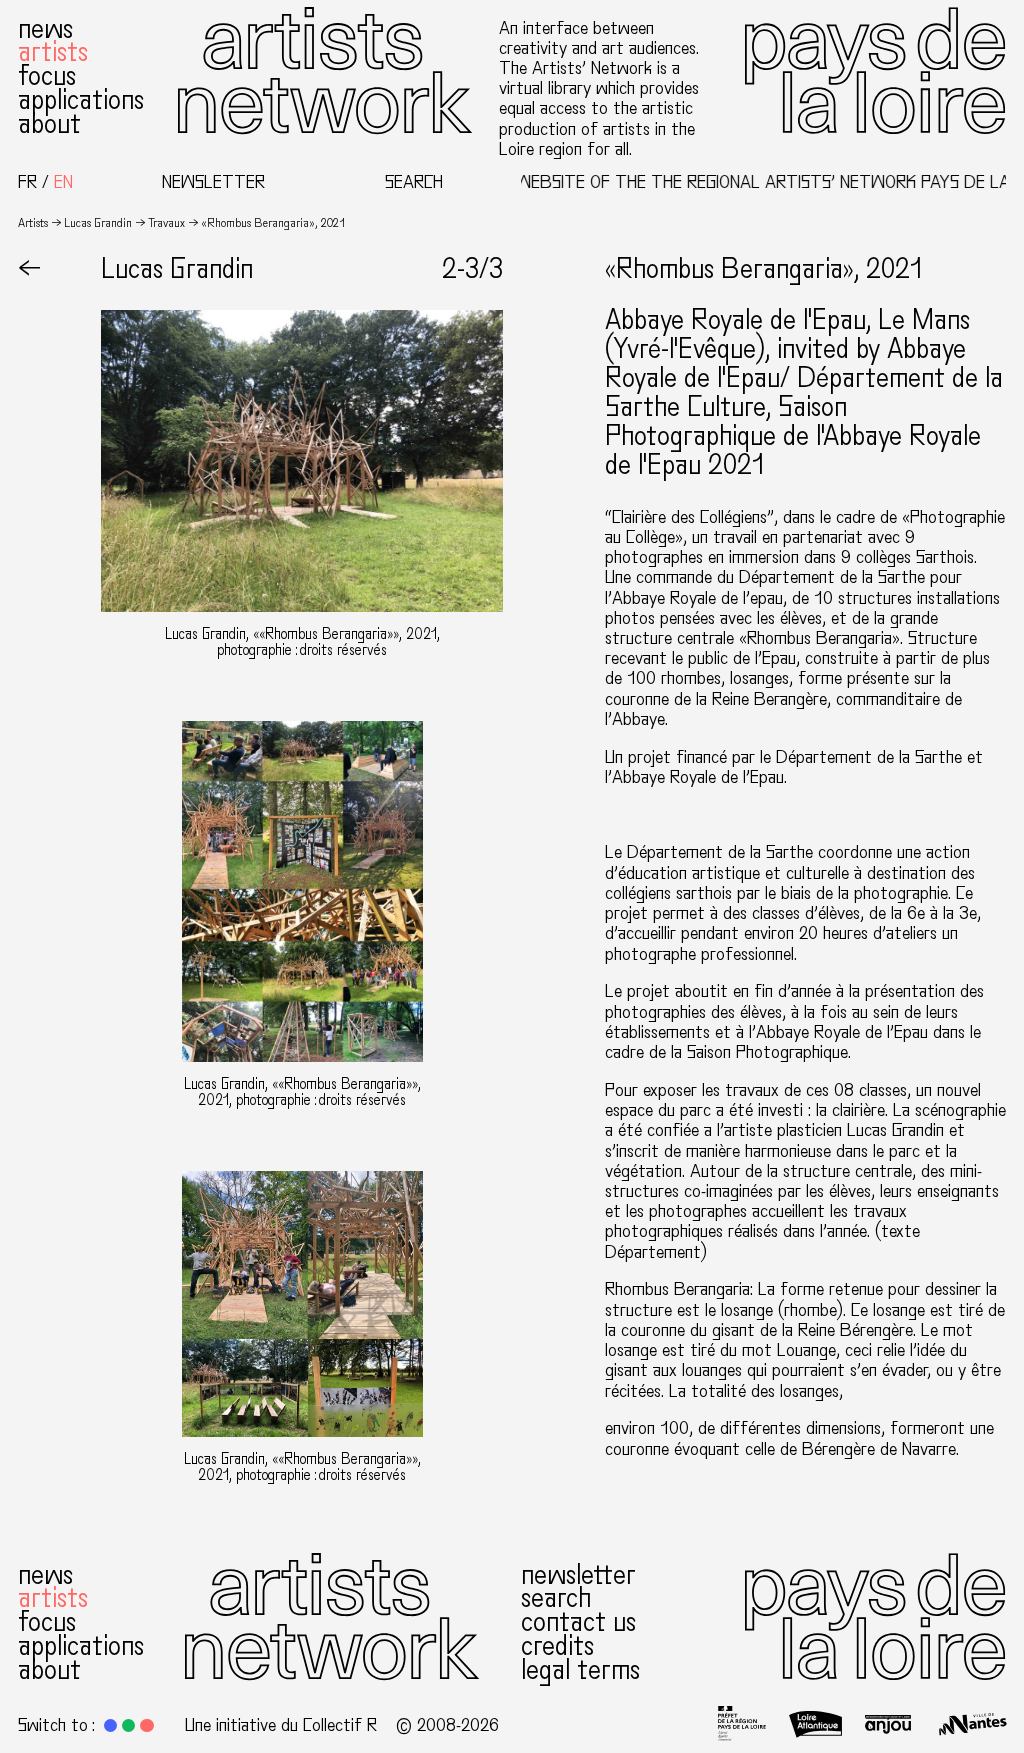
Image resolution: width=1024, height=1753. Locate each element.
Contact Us (578, 1622)
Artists (53, 52)
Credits (557, 1646)
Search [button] (414, 182)
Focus (47, 76)
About (49, 124)
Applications (81, 100)
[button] (110, 1725)
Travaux (166, 223)
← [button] (29, 269)
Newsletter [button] (213, 182)
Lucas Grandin (98, 223)
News (45, 29)
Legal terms (580, 1670)
